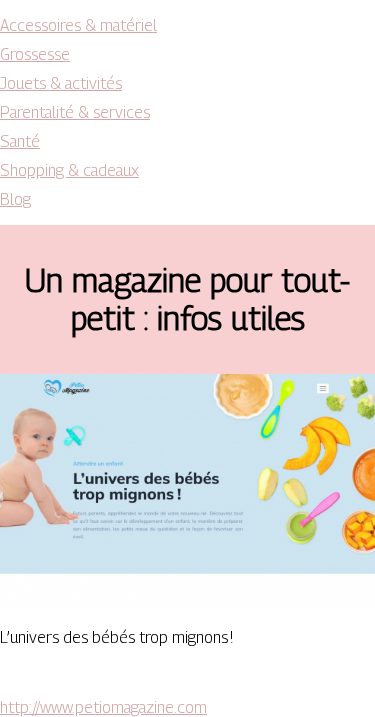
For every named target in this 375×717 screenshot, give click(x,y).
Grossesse (35, 54)
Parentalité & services (75, 112)
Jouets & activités (61, 83)
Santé (20, 141)
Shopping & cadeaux (69, 170)
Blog (15, 199)
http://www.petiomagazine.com (103, 707)
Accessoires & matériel (78, 25)
